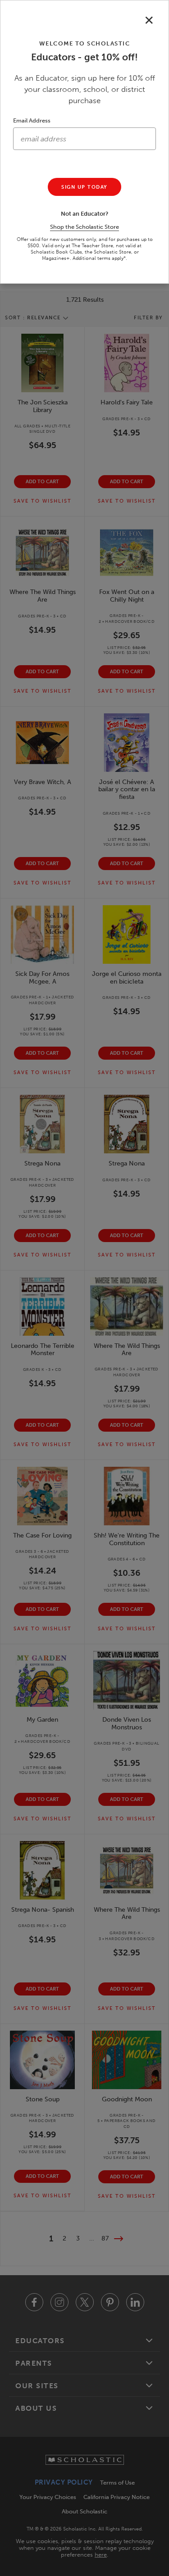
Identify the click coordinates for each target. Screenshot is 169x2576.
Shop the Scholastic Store (84, 227)
